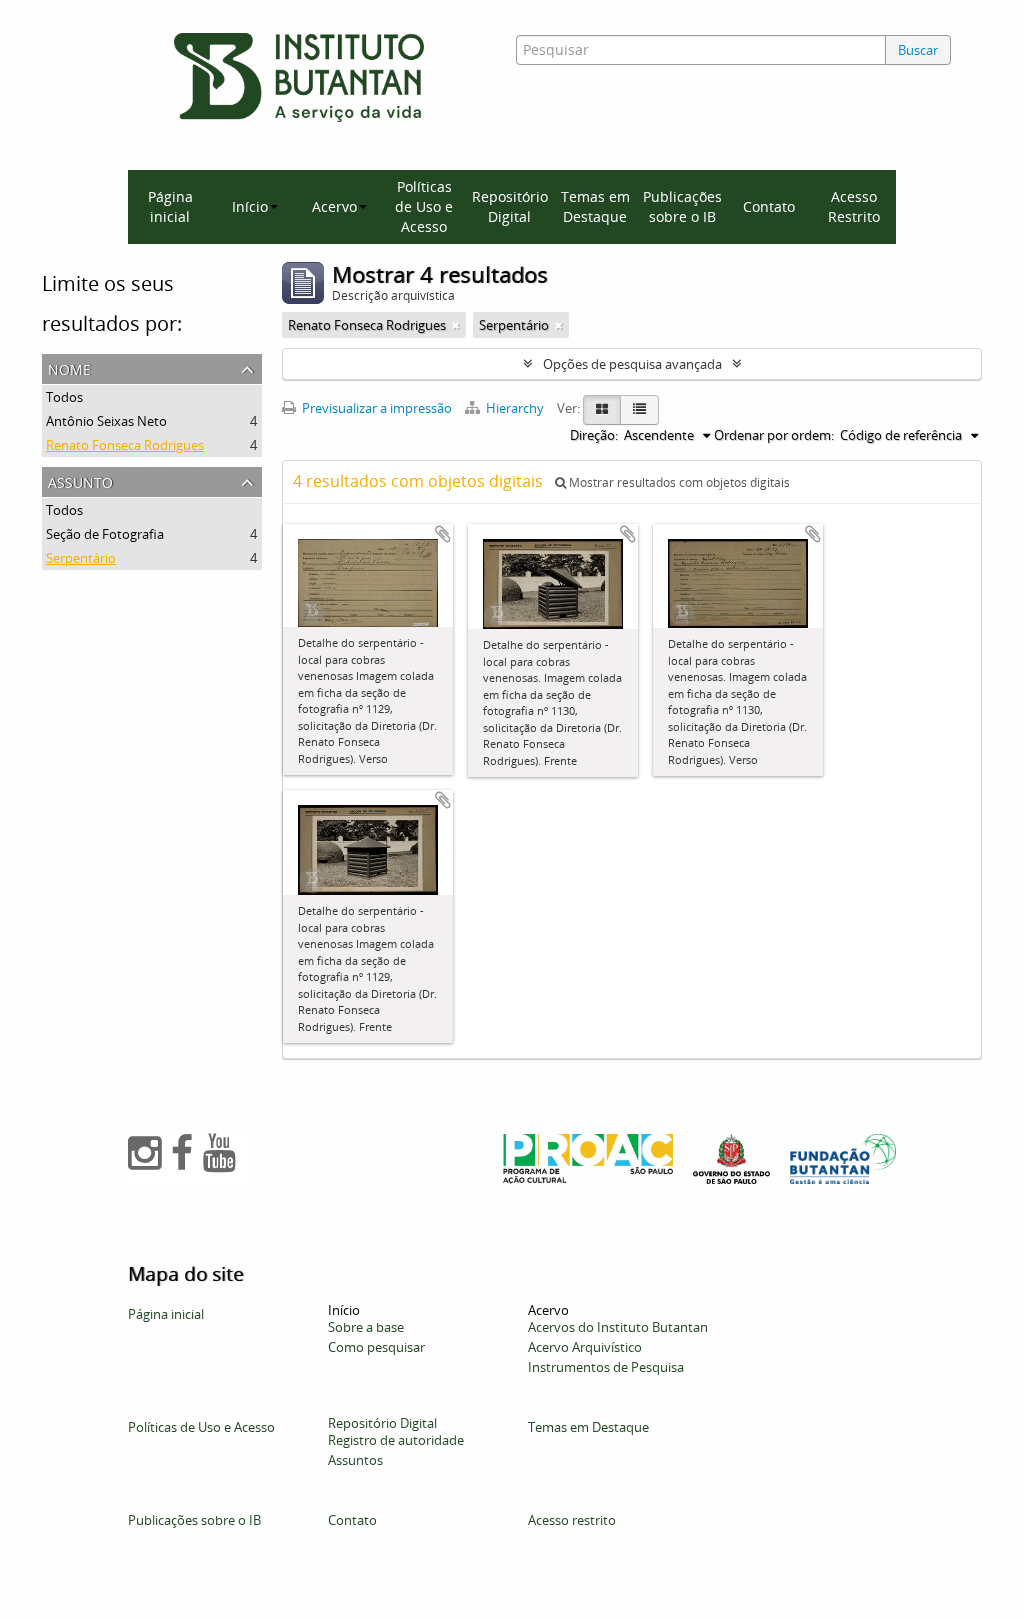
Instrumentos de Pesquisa (606, 1367)
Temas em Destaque (595, 206)
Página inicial (170, 206)
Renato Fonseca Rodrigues (125, 445)
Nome (69, 367)
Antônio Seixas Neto (106, 421)
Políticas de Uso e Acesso (424, 206)
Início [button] (250, 206)
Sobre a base (366, 1327)
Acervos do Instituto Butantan (618, 1327)
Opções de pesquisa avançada (632, 364)
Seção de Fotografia (105, 534)
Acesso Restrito (854, 206)
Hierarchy (515, 408)
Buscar (918, 50)
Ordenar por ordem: (774, 435)
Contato (769, 206)
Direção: (594, 435)
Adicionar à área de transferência (443, 534)
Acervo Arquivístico (585, 1347)
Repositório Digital (510, 206)
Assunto (80, 480)
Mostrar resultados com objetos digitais (678, 482)
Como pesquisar (376, 1347)
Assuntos (355, 1460)
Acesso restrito (572, 1520)
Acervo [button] (334, 206)
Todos (64, 397)
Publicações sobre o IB (682, 206)
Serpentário (81, 558)
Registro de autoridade (396, 1440)
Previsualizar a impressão (375, 408)
